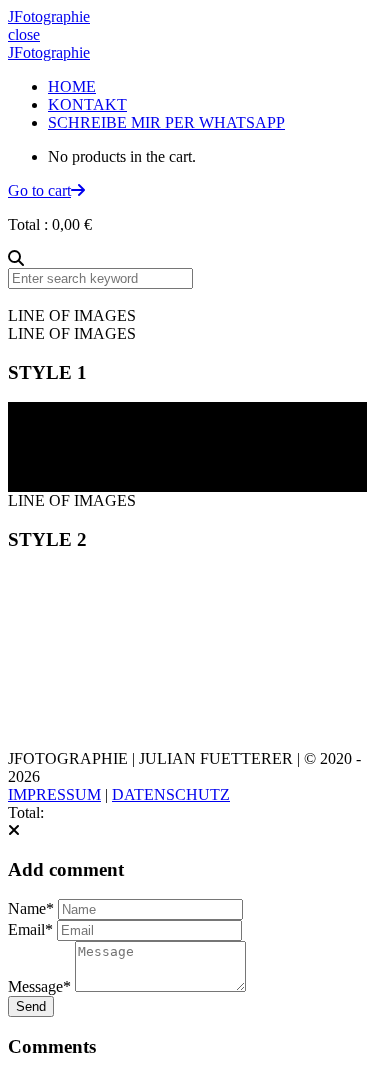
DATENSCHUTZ (171, 794)
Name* (31, 908)
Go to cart (39, 190)
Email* (30, 929)
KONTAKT (87, 104)
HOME (72, 86)
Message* (39, 986)
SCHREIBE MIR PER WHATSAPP (166, 122)
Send (31, 1006)
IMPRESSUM (54, 794)
